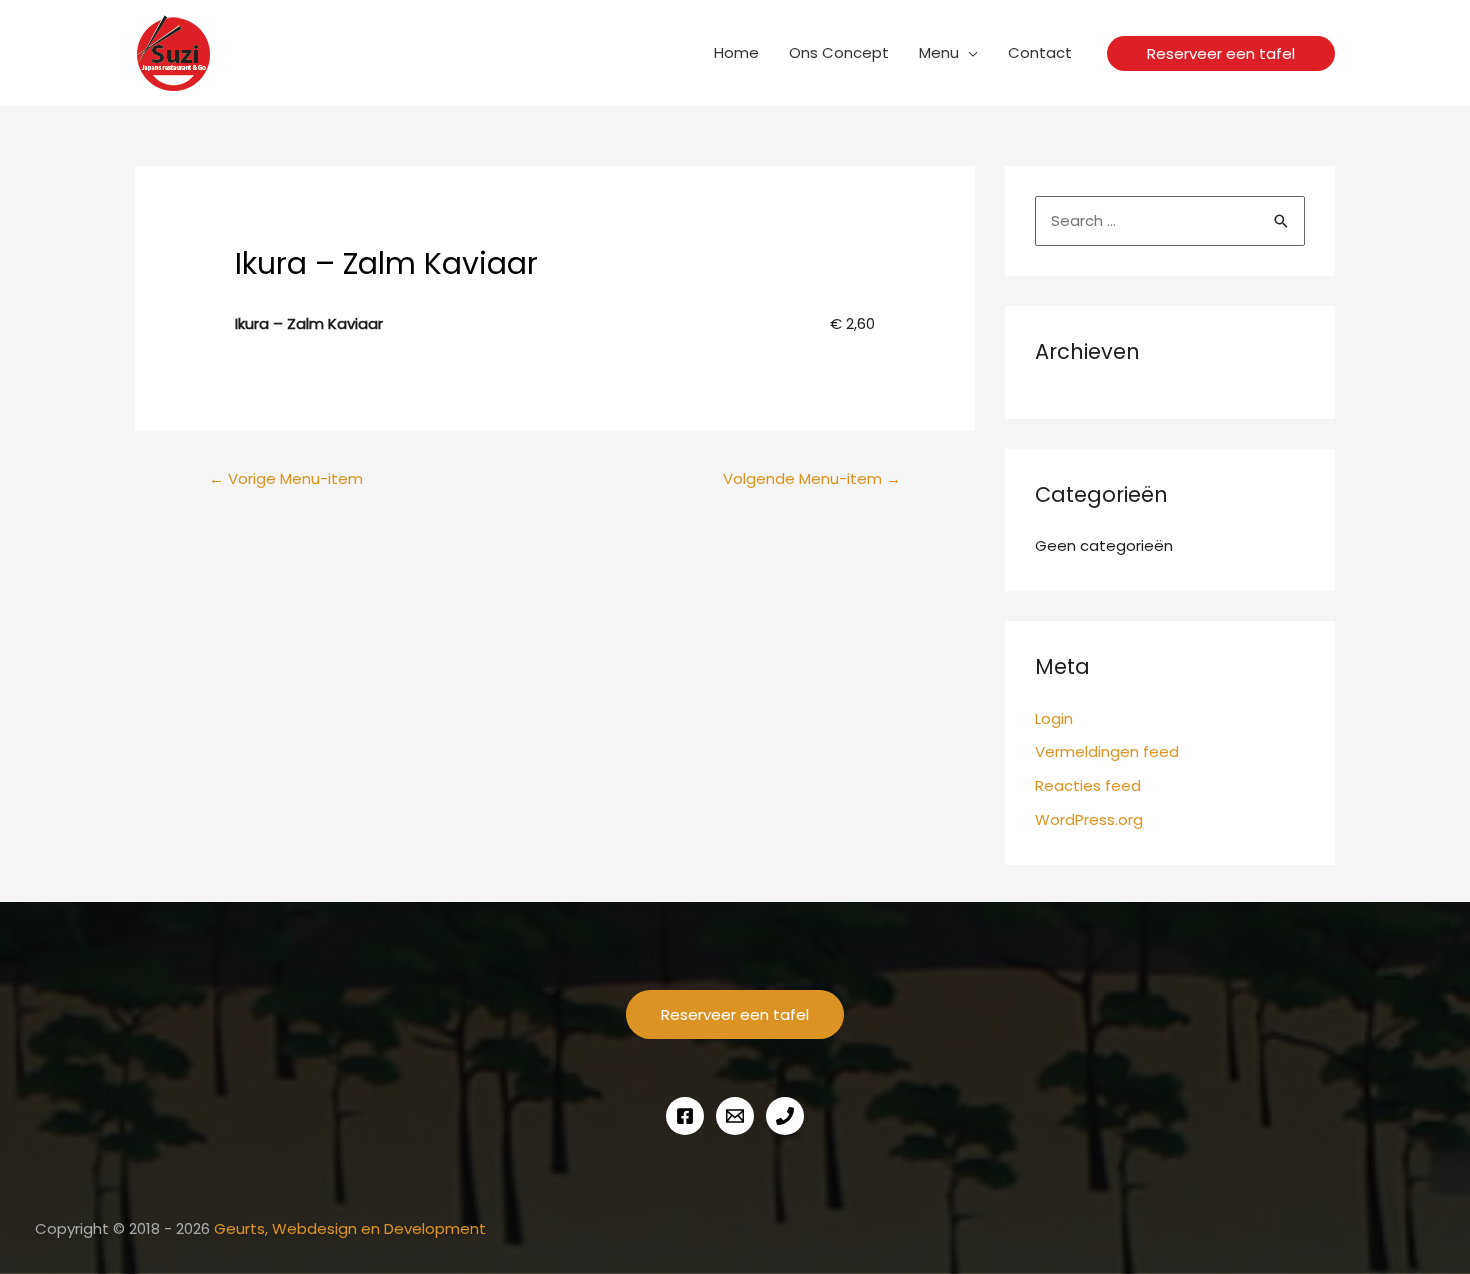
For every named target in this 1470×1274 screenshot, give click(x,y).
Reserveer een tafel (735, 1014)
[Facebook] (685, 1116)
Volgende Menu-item (812, 478)
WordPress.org (1089, 819)
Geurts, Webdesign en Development (350, 1228)
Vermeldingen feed (1107, 751)
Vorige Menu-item (286, 478)
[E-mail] (735, 1116)
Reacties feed (1088, 785)
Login (1054, 718)
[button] (1221, 53)
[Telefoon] (785, 1116)
